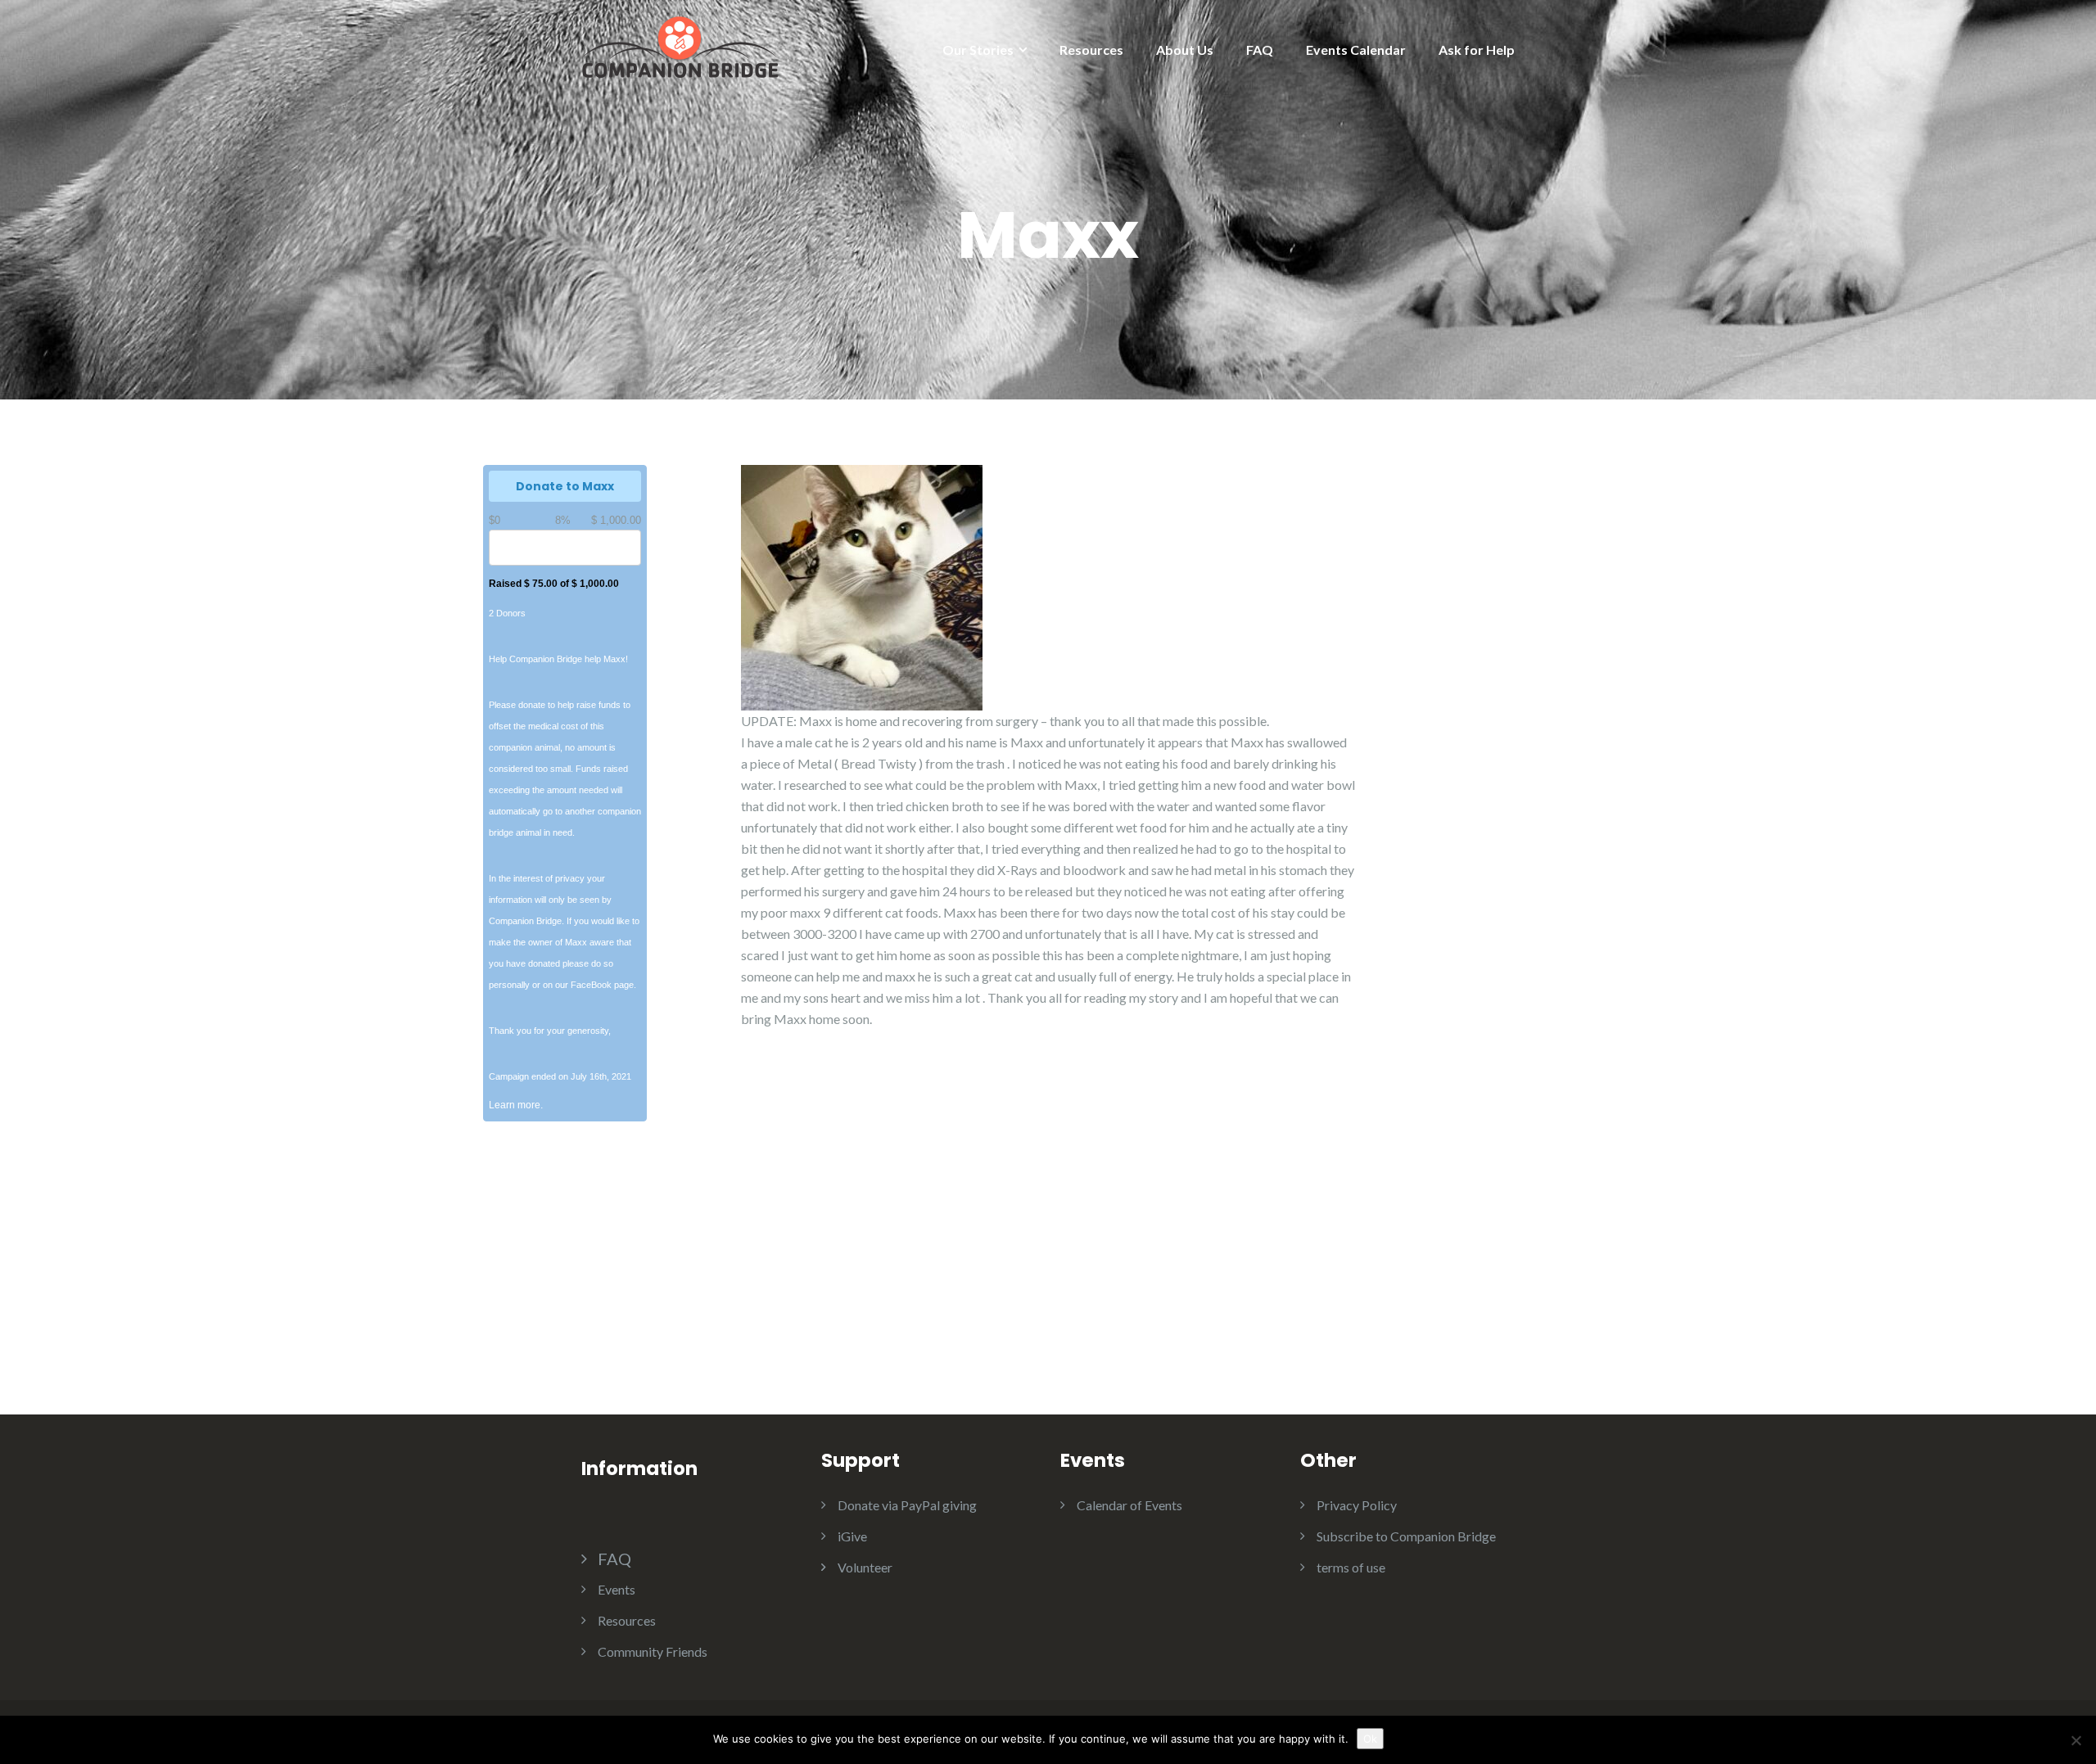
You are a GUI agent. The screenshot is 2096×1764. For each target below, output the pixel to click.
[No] (2076, 1740)
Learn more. (516, 1105)
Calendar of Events (1129, 1505)
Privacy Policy (1357, 1505)
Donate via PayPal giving (907, 1505)
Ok (1370, 1739)
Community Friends (653, 1651)
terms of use (1351, 1567)
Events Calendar (1356, 50)
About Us (1185, 50)
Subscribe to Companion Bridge (1406, 1536)
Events (617, 1589)
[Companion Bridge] (680, 45)
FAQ (1260, 50)
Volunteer (865, 1567)
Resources (1091, 50)
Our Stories (978, 50)
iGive (852, 1536)
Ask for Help (1477, 50)
